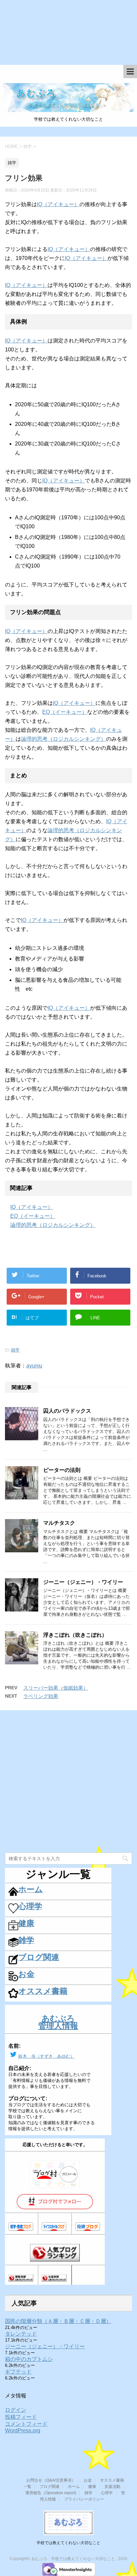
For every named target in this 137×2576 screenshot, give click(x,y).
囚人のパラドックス (67, 1411)
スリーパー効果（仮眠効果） (56, 1688)
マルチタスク (59, 1523)
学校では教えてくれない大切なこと (68, 2543)
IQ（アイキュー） (58, 204)
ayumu (34, 1366)
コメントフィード (26, 2424)
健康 (92, 2487)
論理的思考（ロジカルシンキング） (64, 739)
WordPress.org (23, 2431)
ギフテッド (18, 2372)
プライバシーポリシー (84, 2499)
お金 (88, 2480)
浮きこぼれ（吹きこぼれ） (75, 1635)
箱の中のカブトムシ (29, 2359)
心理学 (107, 2493)
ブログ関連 (50, 2487)
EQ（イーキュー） (65, 712)
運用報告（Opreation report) (51, 2493)
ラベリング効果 (41, 1696)
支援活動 (112, 2487)
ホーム (74, 2487)
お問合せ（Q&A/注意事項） (51, 2480)
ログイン (16, 2410)
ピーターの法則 (62, 1470)
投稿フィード (21, 2417)
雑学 (15, 1350)
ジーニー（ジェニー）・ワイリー (83, 1582)
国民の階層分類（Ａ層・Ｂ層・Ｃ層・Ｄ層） (58, 2321)
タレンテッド (21, 2334)
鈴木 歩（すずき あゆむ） (46, 2056)
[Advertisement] (68, 36)
